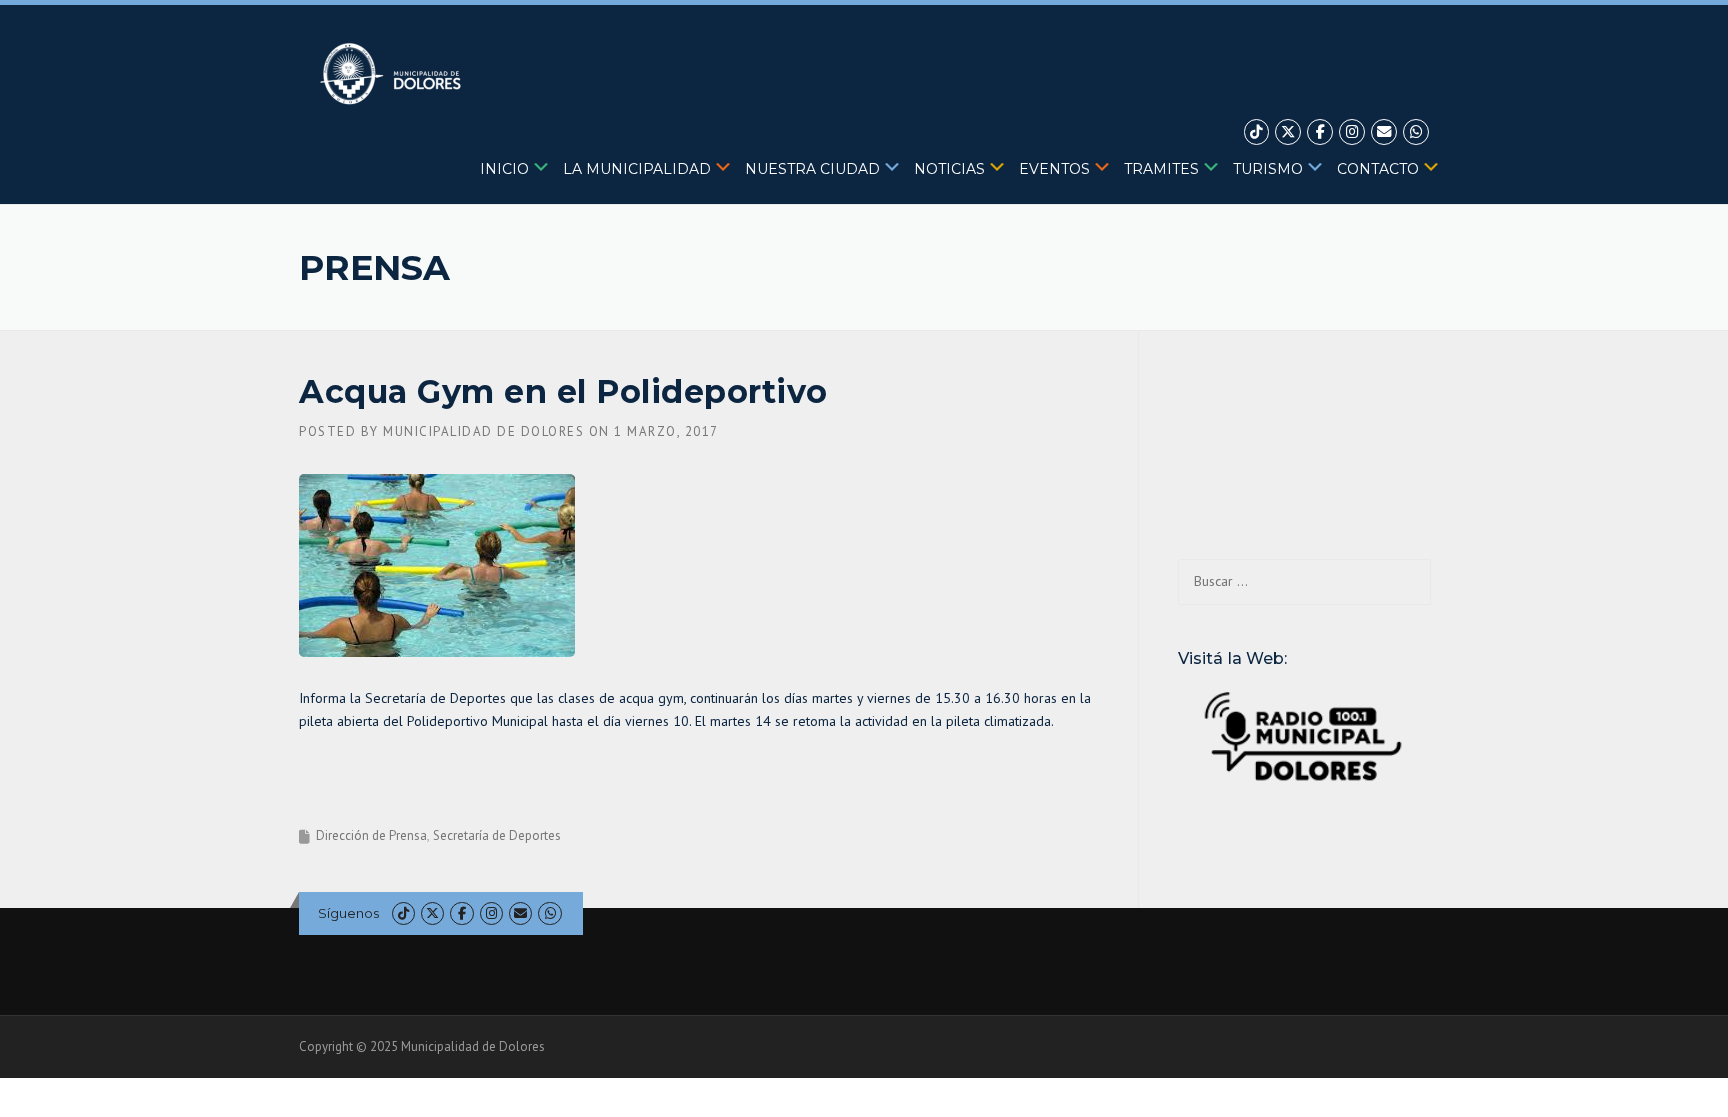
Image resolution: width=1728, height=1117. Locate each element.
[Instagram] (1352, 132)
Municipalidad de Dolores (483, 431)
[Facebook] (1320, 132)
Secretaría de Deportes (497, 835)
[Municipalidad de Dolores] (394, 73)
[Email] (1384, 132)
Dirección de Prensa (371, 835)
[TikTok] (1257, 132)
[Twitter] (1288, 132)
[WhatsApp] (1416, 132)
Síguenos (348, 913)
